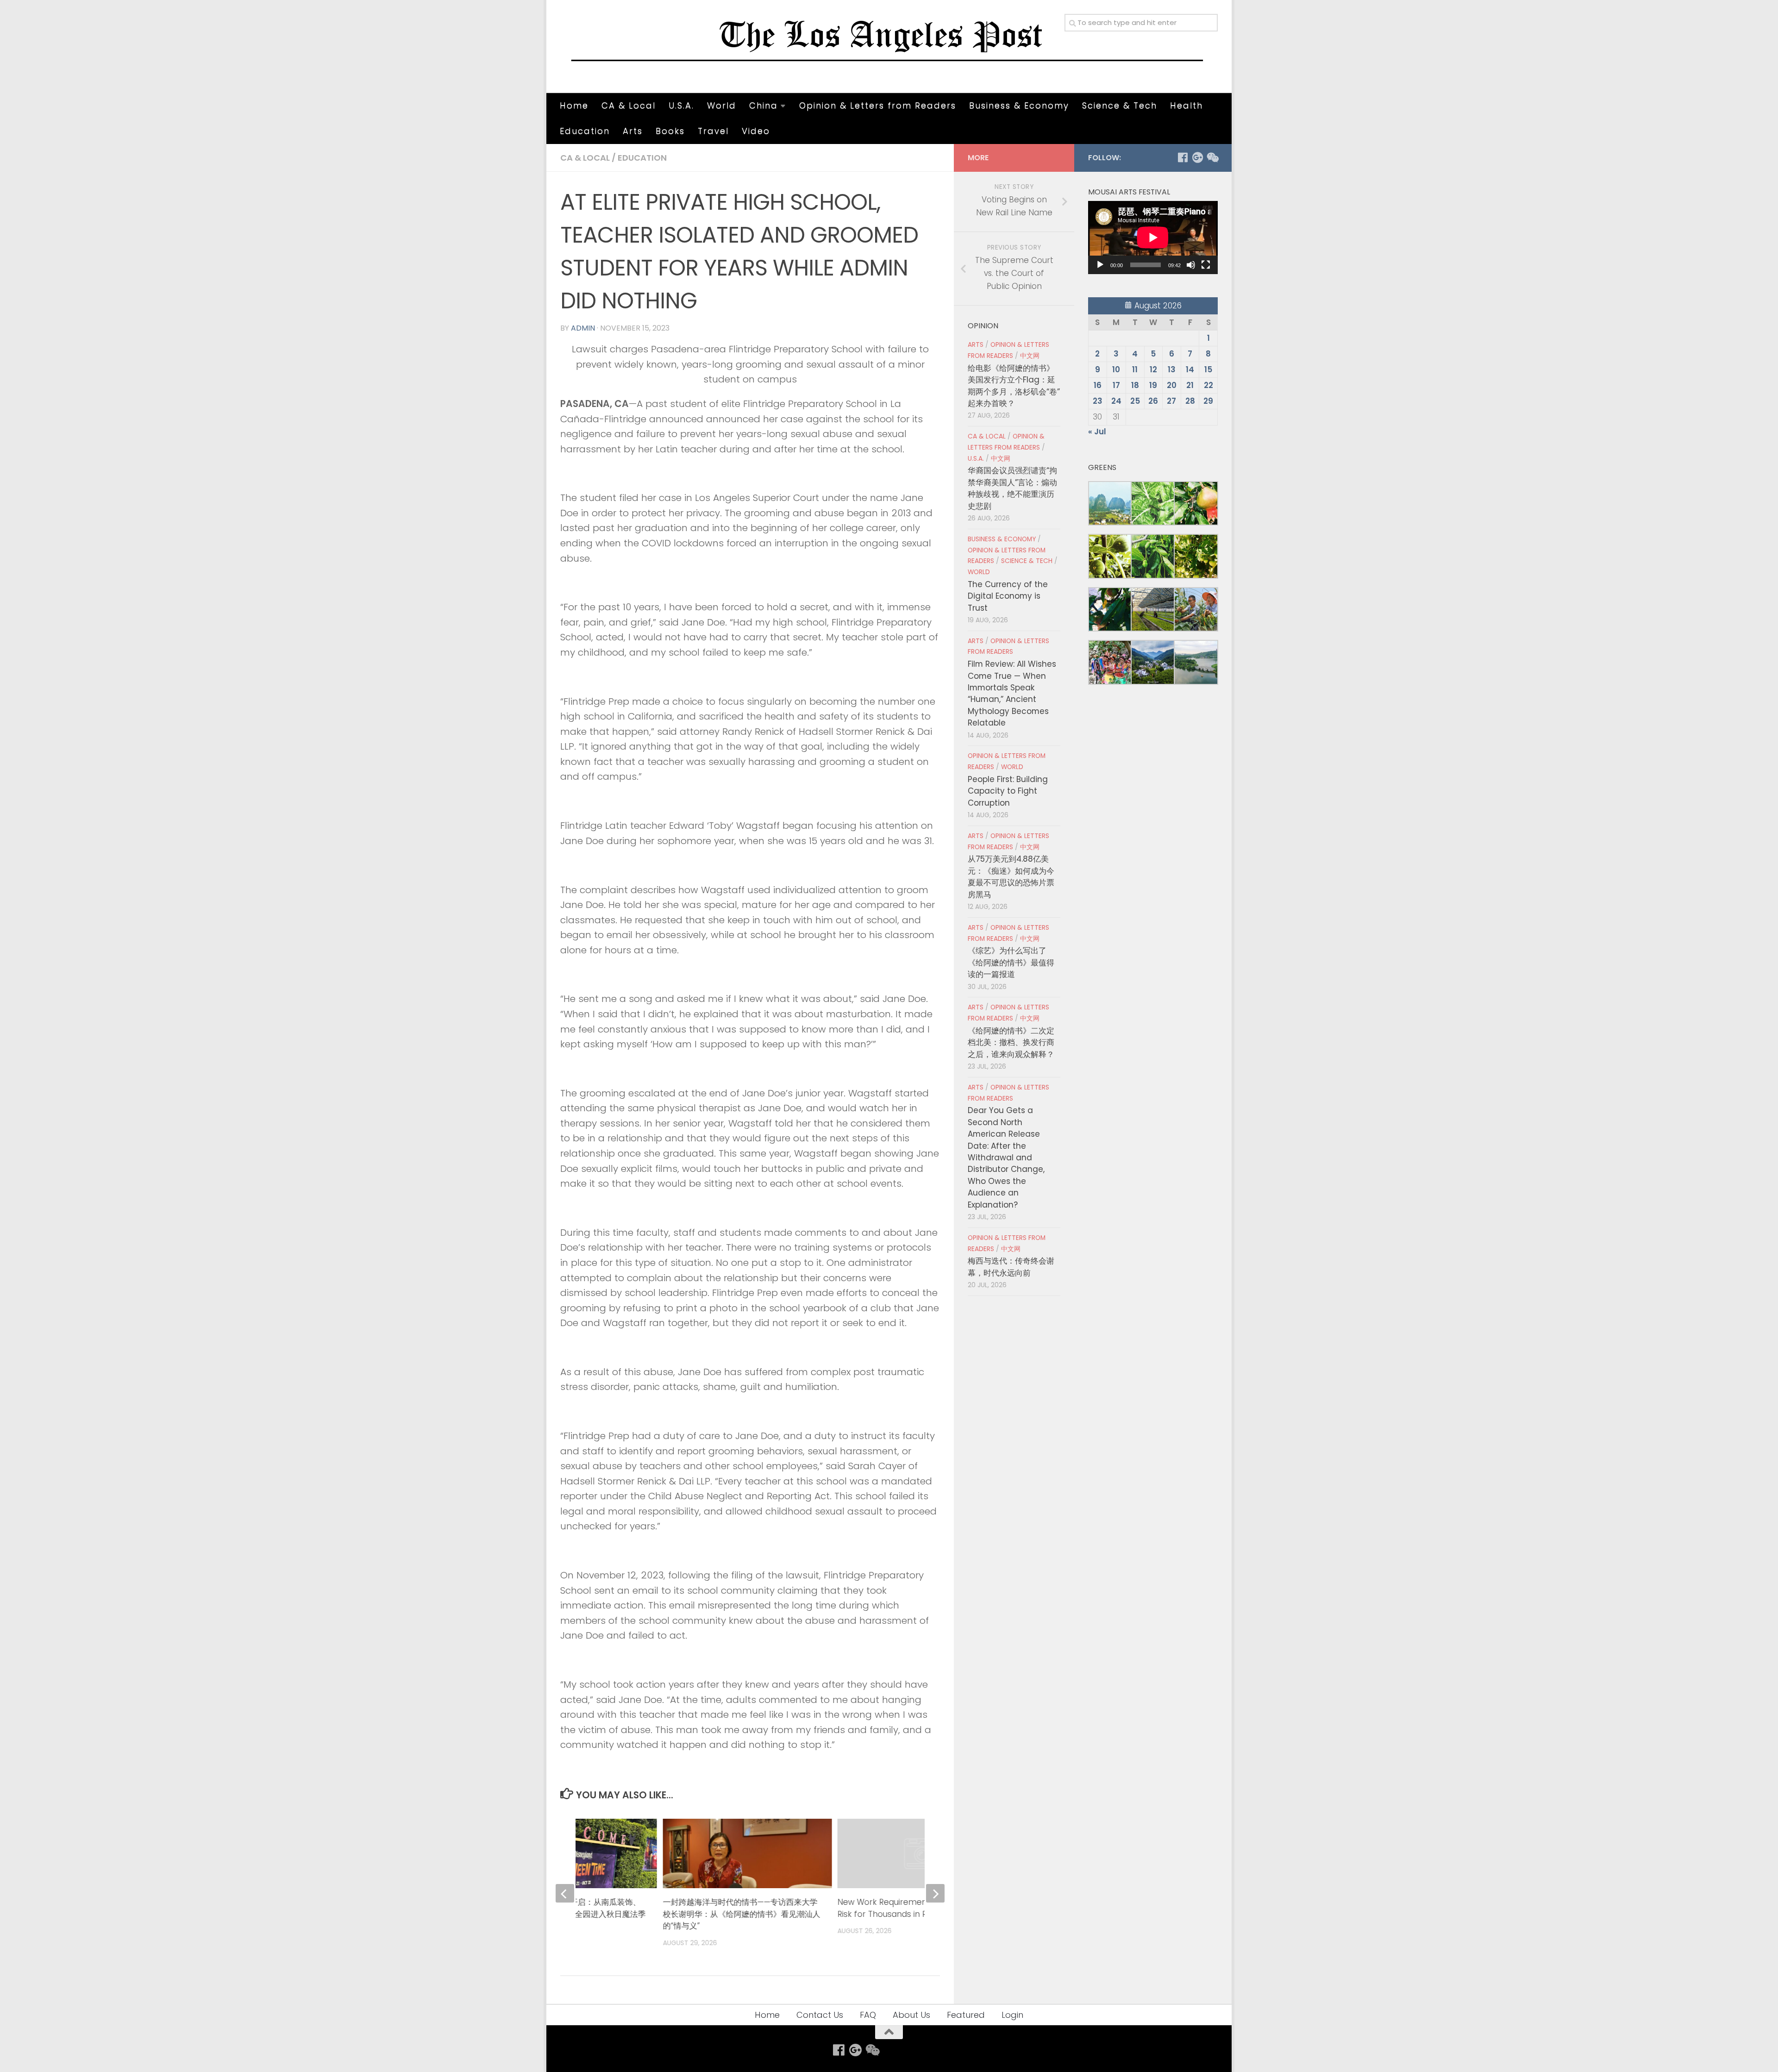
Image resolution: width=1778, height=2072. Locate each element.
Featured (966, 2015)
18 (1135, 385)
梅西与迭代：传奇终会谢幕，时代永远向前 (1011, 1267)
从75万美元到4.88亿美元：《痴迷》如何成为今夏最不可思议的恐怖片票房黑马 (1011, 876)
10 (1116, 369)
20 (1172, 385)
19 (1153, 385)
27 (1171, 401)
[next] (935, 1893)
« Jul (1097, 432)
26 (1153, 401)
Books (670, 131)
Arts (633, 131)
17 (1116, 385)
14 (1190, 369)
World (722, 105)
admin (583, 328)
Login (1012, 2015)
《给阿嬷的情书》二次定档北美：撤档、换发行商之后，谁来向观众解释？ (1011, 1042)
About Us (911, 2015)
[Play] (1100, 265)
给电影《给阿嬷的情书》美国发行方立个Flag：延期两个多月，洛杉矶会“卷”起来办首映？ (1014, 386)
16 (1098, 385)
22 (1208, 385)
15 (1208, 369)
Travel (713, 131)
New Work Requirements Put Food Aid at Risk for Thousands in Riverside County (917, 1908)
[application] (1153, 238)
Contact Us (820, 2015)
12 (1153, 369)
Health (1186, 105)
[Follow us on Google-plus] (1197, 157)
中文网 (1030, 356)
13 (1172, 369)
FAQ (868, 2015)
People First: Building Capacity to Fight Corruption (1008, 791)
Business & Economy (1019, 105)
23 (1098, 401)
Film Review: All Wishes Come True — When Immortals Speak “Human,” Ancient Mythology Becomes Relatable (1012, 693)
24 (1116, 401)
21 (1190, 385)
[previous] (565, 1893)
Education (585, 131)
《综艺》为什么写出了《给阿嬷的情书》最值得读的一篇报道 (1011, 962)
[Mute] (1191, 265)
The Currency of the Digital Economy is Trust (1008, 596)
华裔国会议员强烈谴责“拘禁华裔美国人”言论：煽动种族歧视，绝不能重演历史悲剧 (1012, 488)
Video (756, 131)
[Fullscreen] (1206, 265)
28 (1190, 401)
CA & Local (629, 105)
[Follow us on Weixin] (1212, 157)
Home (574, 105)
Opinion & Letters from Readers (878, 105)
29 (1208, 401)
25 (1135, 401)
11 (1135, 369)
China (764, 105)
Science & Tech (1120, 105)
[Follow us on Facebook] (1183, 157)
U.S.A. (681, 105)
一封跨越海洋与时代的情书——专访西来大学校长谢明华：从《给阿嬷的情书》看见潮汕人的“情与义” (741, 1914)
